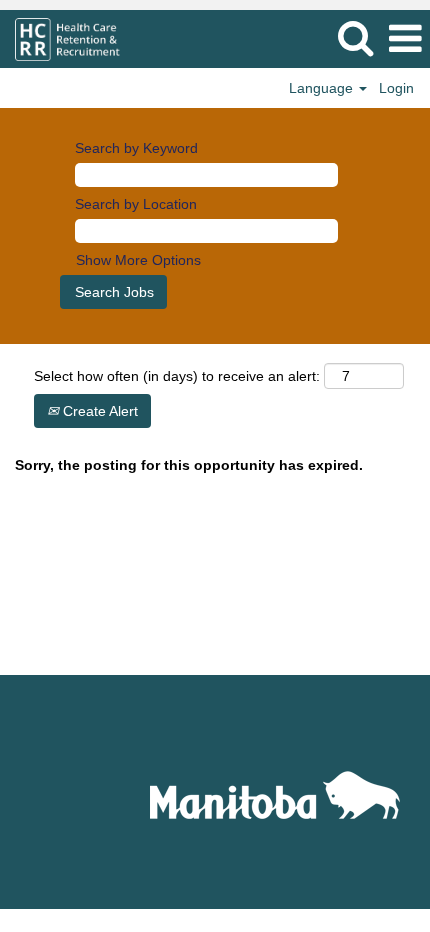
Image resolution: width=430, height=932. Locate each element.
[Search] (355, 37)
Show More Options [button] (138, 260)
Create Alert (98, 411)
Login (396, 88)
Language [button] (323, 88)
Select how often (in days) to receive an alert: (177, 376)
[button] (405, 38)
